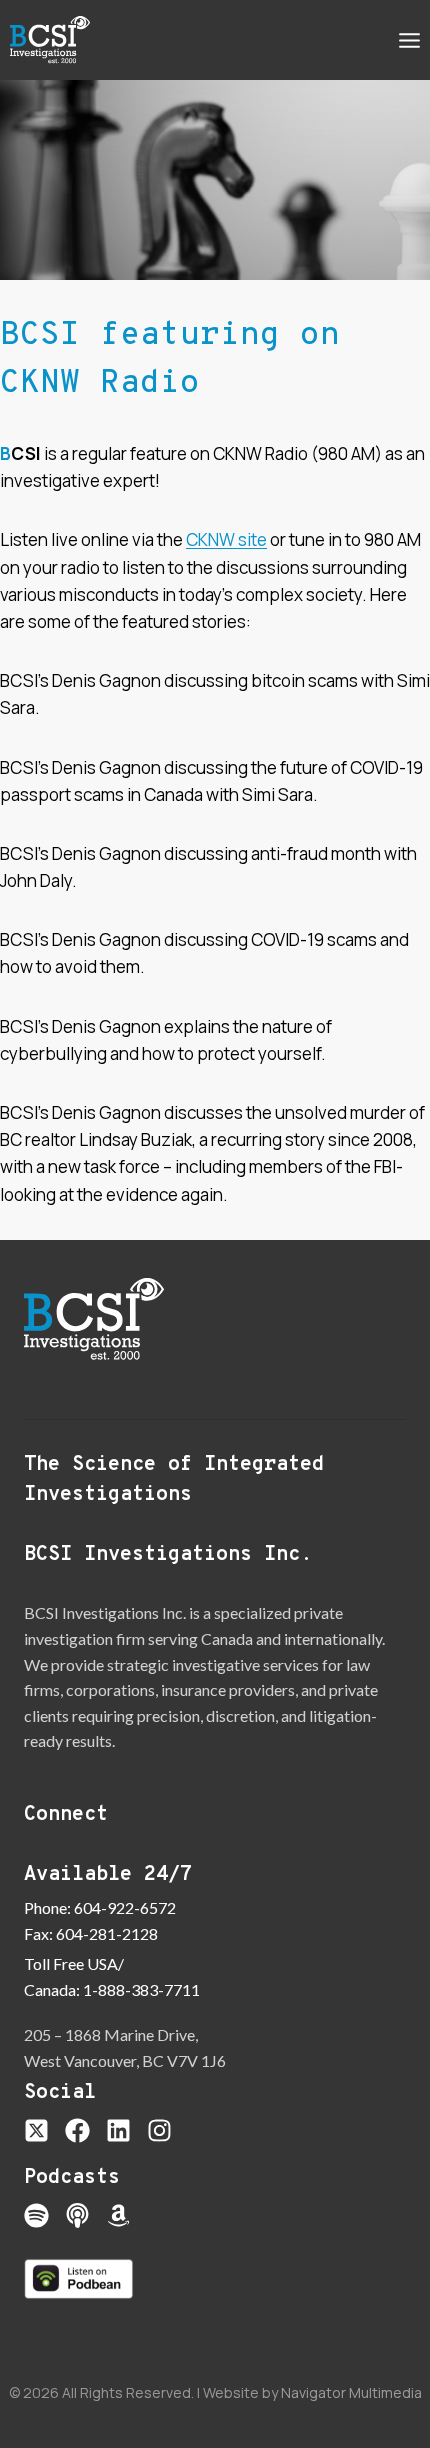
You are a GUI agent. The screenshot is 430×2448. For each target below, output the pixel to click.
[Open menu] (409, 40)
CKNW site (226, 539)
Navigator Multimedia (351, 2392)
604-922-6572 (125, 1907)
